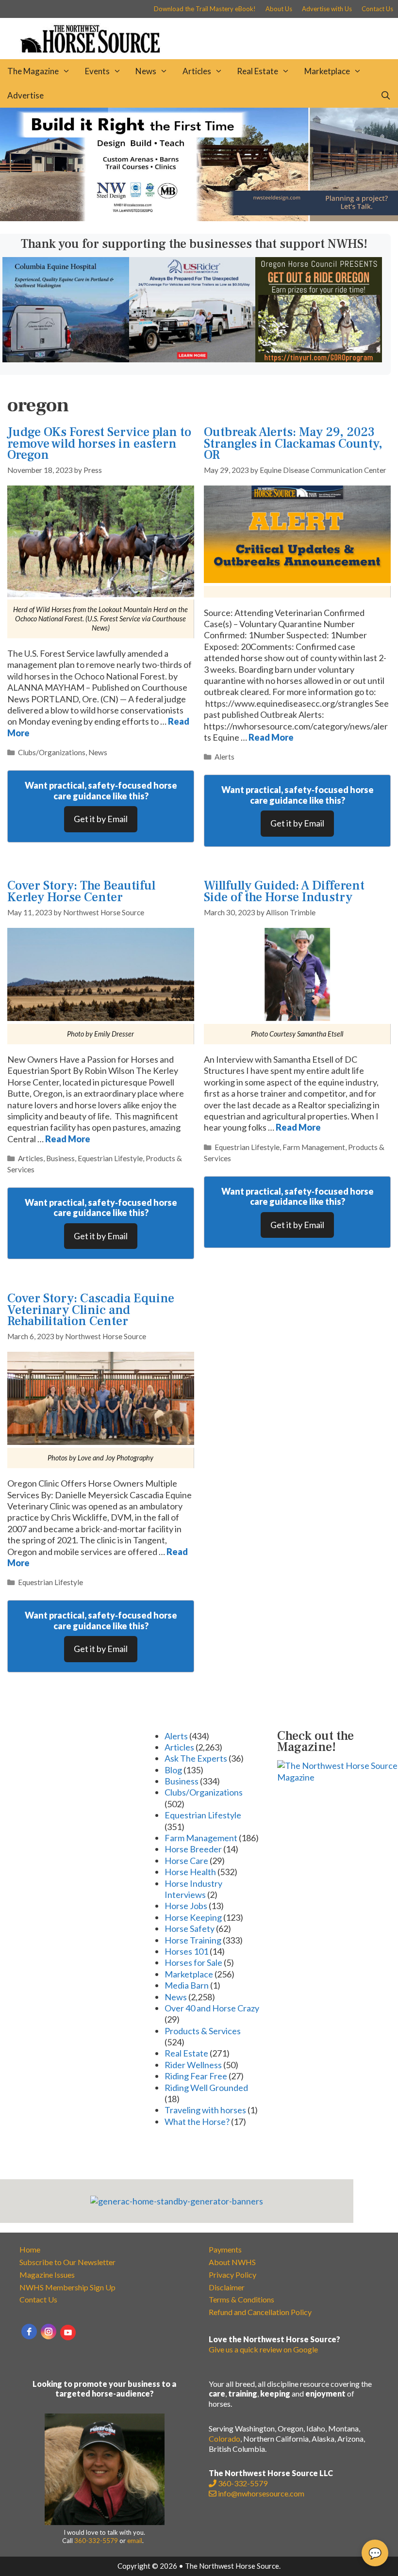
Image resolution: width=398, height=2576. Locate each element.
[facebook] (29, 2332)
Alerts (224, 757)
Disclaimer (227, 2287)
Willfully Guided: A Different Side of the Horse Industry (284, 891)
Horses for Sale (193, 1962)
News (146, 71)
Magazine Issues (47, 2275)
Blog (173, 1770)
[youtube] (68, 2333)
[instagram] (49, 2332)
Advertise (25, 95)
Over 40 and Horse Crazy (212, 2008)
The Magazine (33, 71)
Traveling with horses (205, 2110)
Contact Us (377, 9)
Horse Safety (190, 1928)
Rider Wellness (193, 2065)
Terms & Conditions (241, 2299)
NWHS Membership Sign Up (67, 2287)
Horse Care (186, 1861)
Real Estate (257, 71)
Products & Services (203, 2031)
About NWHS (232, 2262)
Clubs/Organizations (52, 752)
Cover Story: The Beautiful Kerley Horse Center (81, 891)
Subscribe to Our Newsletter (67, 2262)
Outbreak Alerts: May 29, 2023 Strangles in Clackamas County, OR (293, 444)
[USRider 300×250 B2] (192, 359)
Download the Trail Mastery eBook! (205, 9)
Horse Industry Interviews (193, 1889)
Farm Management (314, 1147)
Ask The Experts (196, 1758)
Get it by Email (101, 819)
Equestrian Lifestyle (110, 1158)
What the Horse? (197, 2122)
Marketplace (327, 71)
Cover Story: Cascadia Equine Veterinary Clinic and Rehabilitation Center (91, 1310)
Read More (271, 737)
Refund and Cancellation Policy (260, 2312)
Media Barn (187, 1985)
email (135, 2541)
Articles (197, 71)
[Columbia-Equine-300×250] (66, 359)
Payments (225, 2249)
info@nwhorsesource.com (261, 2493)
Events (97, 71)
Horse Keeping (193, 1917)
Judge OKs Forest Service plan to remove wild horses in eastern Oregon (99, 444)
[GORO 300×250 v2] (319, 359)
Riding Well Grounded (206, 2088)
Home (30, 2249)
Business (60, 1158)
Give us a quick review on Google (263, 2349)
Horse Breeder (193, 1849)
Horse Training (193, 1940)
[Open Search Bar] (385, 96)
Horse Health (190, 1872)
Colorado (224, 2438)
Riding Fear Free (196, 2076)
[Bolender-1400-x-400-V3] (199, 218)
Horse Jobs (186, 1906)
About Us (279, 9)
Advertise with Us (327, 9)
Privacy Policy (232, 2275)
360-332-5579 (96, 2541)
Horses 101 (186, 1951)
